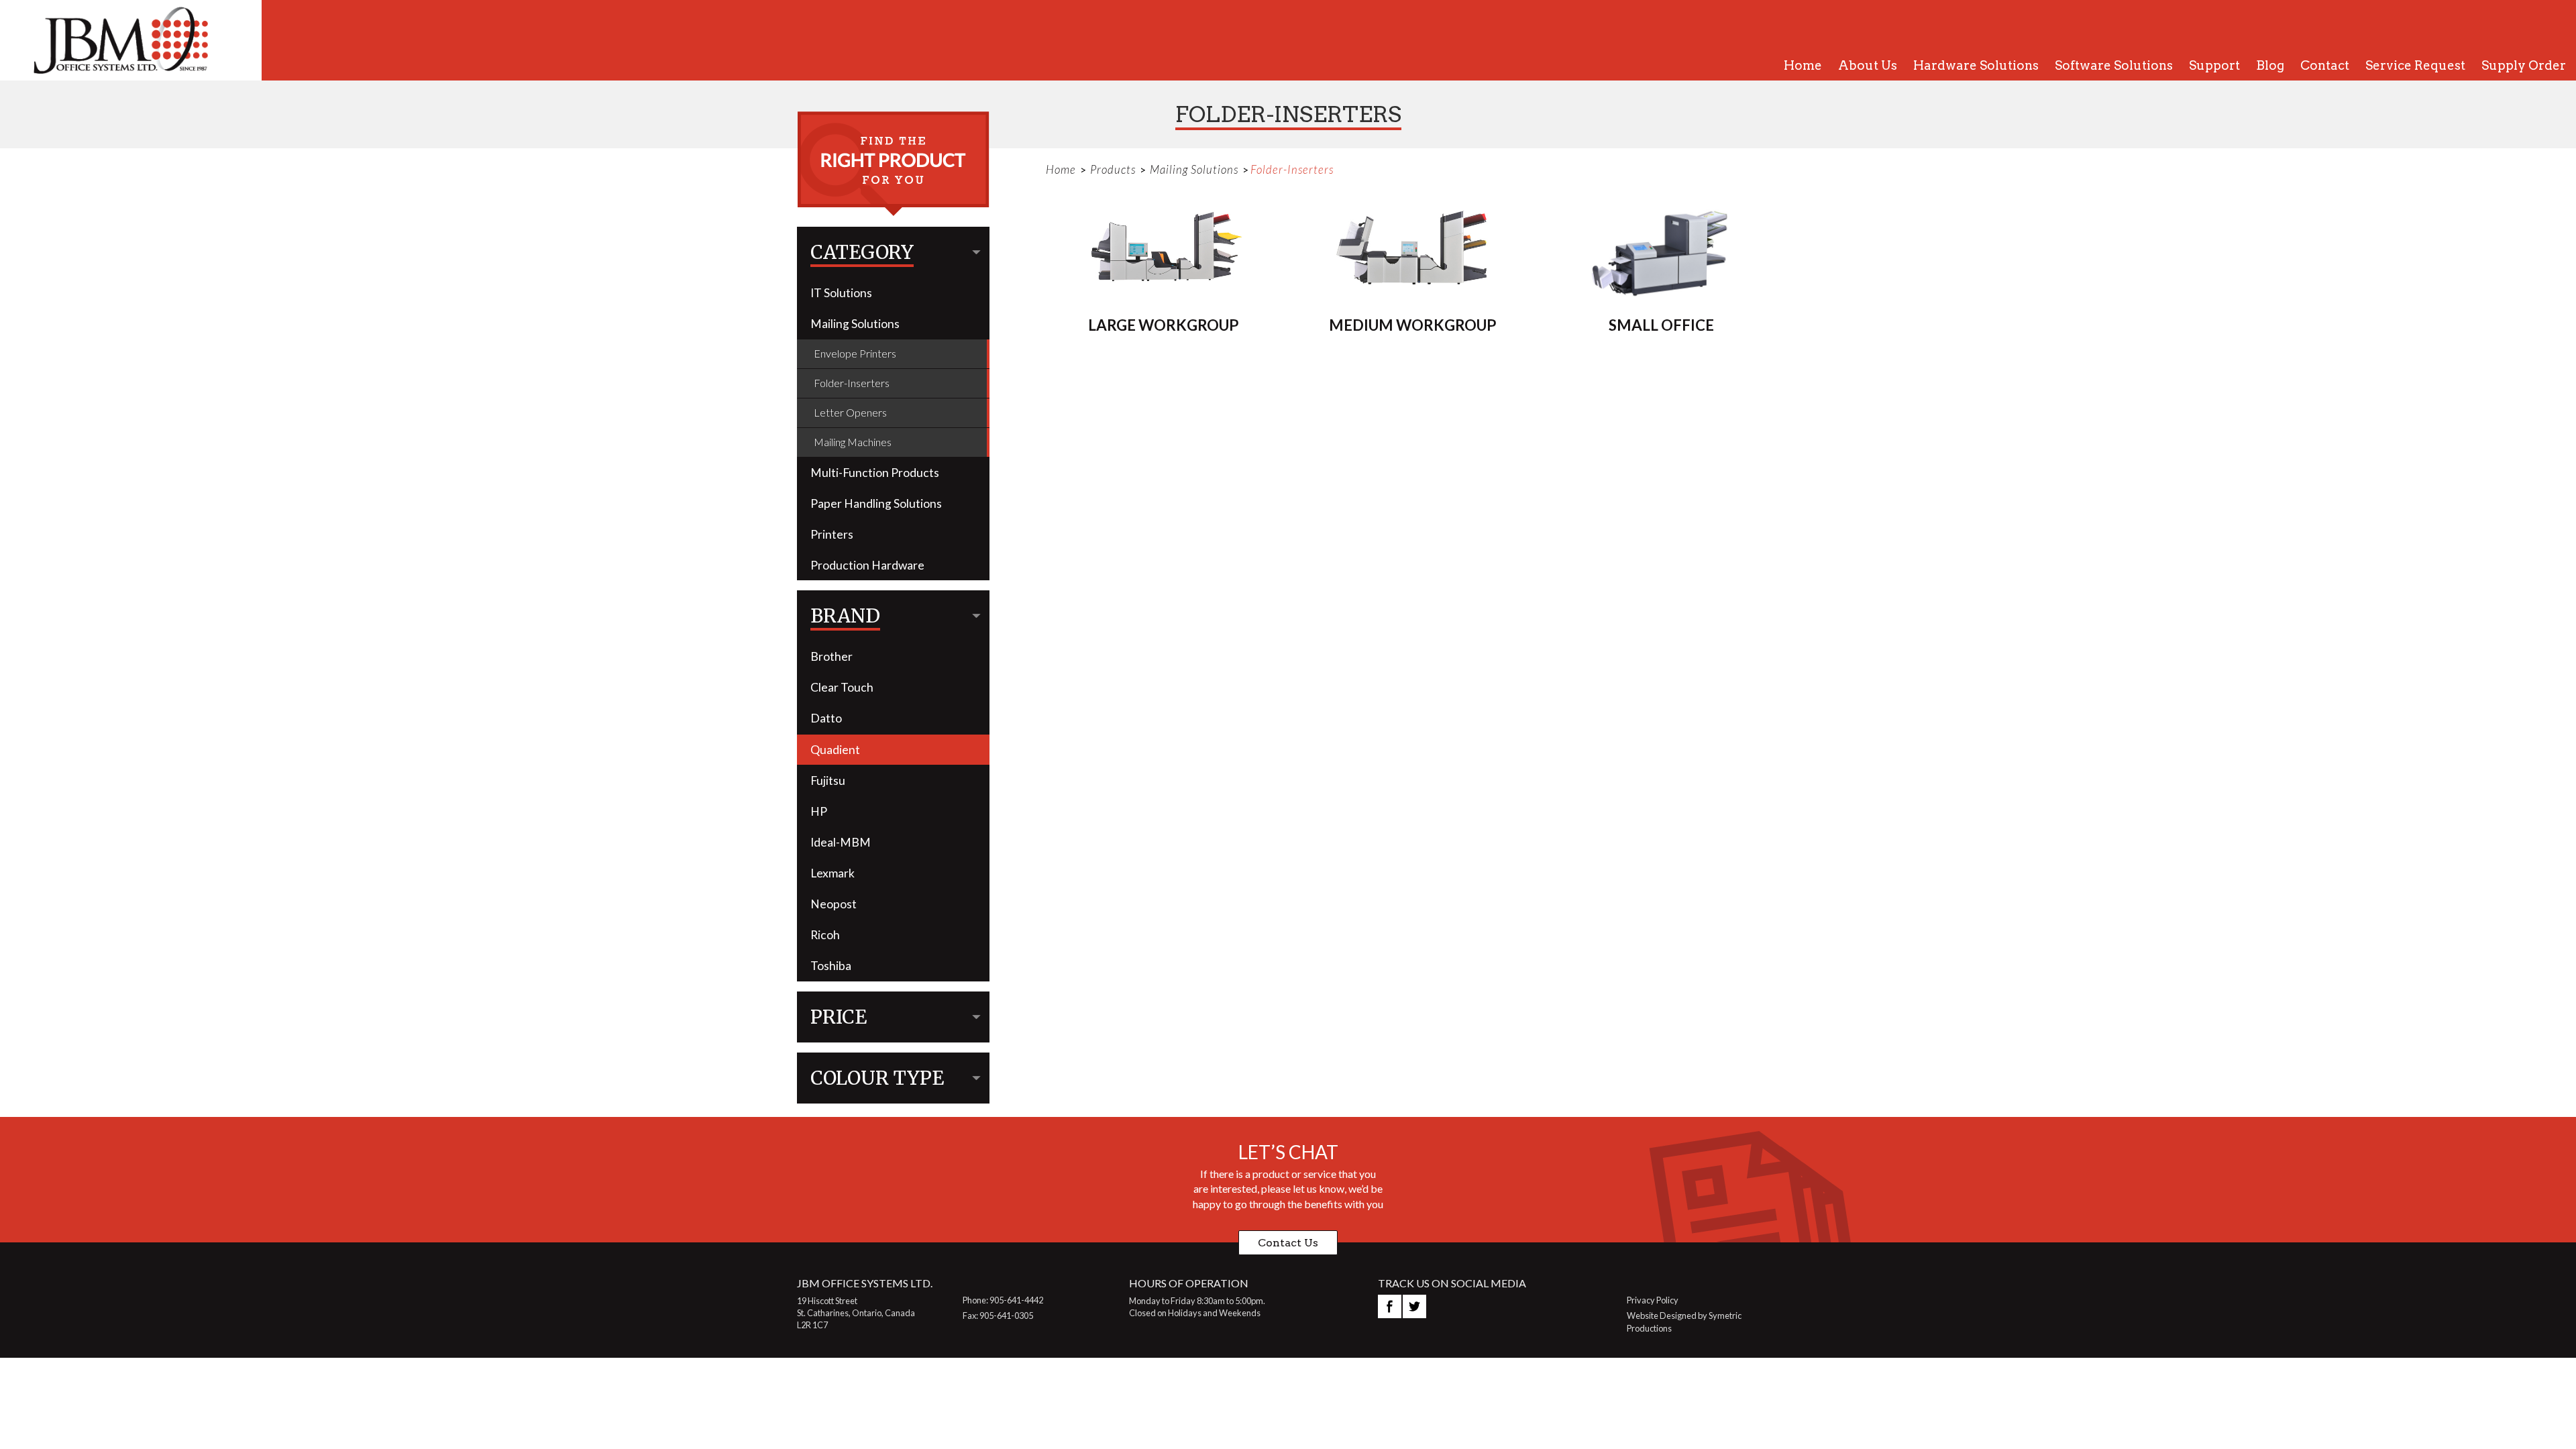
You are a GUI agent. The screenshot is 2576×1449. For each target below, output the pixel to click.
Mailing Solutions (855, 324)
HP (819, 811)
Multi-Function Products (875, 473)
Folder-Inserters (852, 383)
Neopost (834, 904)
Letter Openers (850, 412)
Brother (831, 656)
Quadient (835, 750)
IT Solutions (841, 293)
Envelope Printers (855, 353)
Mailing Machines (853, 442)
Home (1061, 169)
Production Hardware (867, 565)
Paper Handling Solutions (876, 503)
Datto (826, 718)
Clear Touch (842, 687)
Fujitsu (828, 781)
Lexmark (833, 873)
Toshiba (831, 966)
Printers (832, 534)
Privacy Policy (1653, 1300)
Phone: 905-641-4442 (1003, 1300)
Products (1113, 169)
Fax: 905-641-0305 (998, 1316)
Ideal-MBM (841, 842)
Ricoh (825, 935)
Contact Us (1288, 1243)
